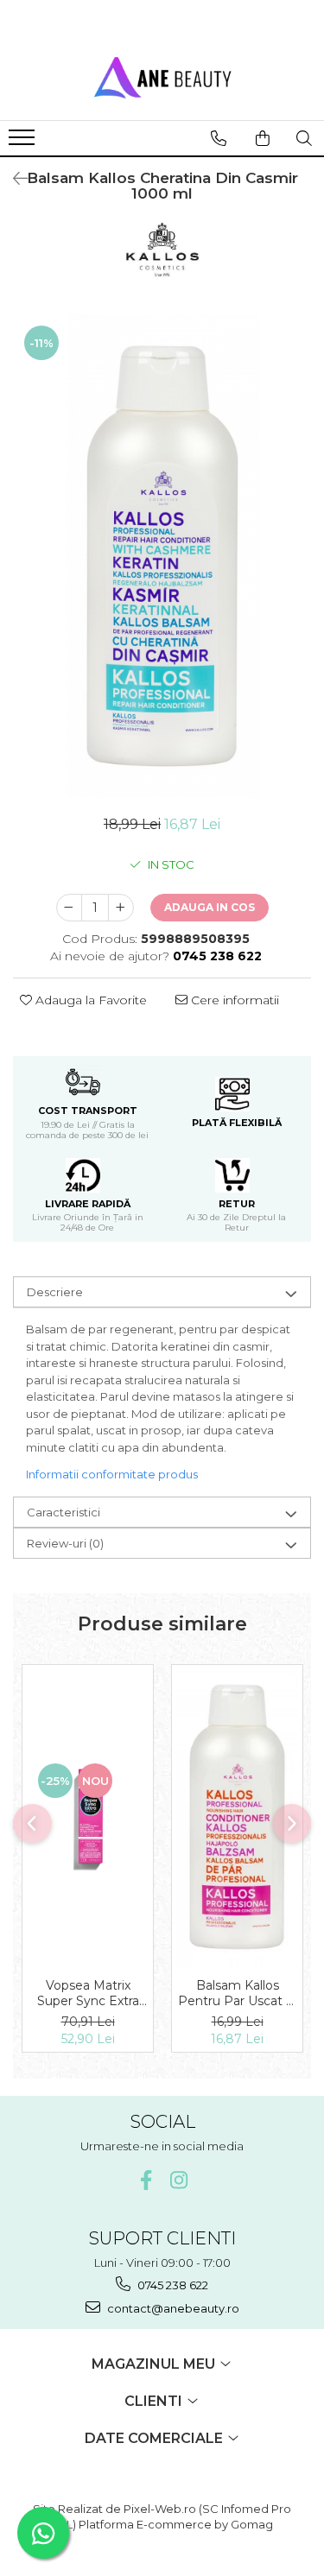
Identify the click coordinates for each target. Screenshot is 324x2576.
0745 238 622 (172, 2285)
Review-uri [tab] (65, 1543)
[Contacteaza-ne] (219, 138)
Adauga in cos (210, 907)
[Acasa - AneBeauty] (162, 77)
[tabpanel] (162, 556)
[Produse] (24, 142)
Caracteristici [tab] (64, 1512)
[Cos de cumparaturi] (263, 138)
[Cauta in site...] (304, 138)
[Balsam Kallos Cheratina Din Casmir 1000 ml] (162, 556)
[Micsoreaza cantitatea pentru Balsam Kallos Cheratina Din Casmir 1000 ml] (69, 908)
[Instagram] (178, 2180)
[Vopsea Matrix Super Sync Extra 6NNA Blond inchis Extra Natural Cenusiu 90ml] (88, 1817)
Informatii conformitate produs (112, 1474)
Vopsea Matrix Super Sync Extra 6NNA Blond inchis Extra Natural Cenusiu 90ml (88, 1993)
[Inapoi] (13, 179)
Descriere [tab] (55, 1292)
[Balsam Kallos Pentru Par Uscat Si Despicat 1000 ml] (237, 1817)
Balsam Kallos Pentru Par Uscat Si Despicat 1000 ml (237, 1993)
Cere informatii (233, 1000)
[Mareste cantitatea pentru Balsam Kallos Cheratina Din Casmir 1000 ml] (121, 908)
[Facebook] (146, 2180)
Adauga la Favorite (89, 1000)
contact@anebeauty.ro (172, 2308)
